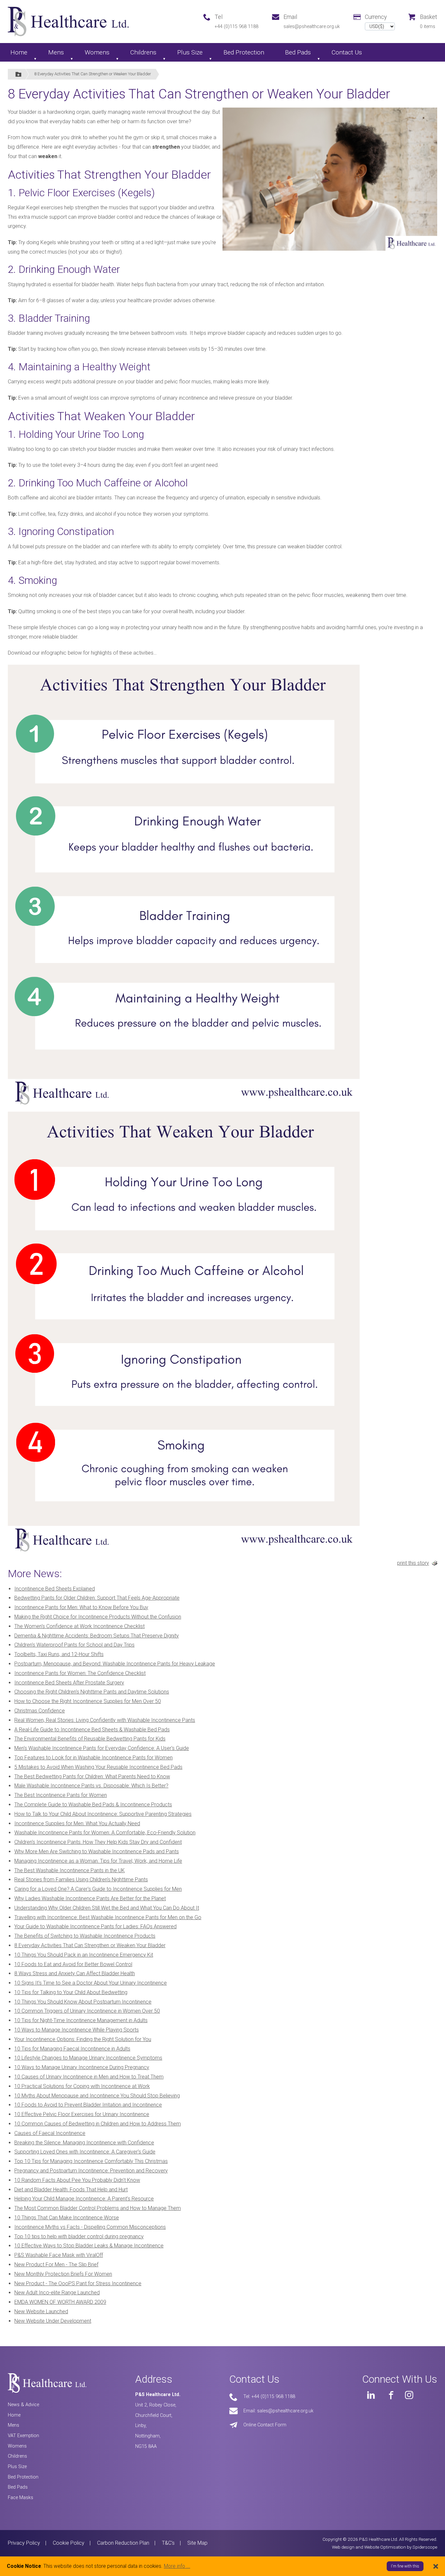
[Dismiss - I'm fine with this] (436, 2566)
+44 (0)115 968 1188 (237, 27)
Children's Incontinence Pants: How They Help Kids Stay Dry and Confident (98, 1842)
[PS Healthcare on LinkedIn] (371, 2395)
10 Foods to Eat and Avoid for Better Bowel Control (73, 1964)
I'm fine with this (405, 2566)
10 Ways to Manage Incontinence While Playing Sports (77, 2030)
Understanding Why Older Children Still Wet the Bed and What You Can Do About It (107, 1908)
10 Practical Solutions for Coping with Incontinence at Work (82, 2086)
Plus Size (190, 52)
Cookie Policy (69, 2543)
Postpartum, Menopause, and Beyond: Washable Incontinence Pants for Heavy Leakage (115, 1664)
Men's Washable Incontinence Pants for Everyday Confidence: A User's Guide (102, 1748)
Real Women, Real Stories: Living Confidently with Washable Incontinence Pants (105, 1720)
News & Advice (23, 2405)
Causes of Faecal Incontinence (50, 2133)
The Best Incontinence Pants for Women (61, 1795)
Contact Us (347, 52)
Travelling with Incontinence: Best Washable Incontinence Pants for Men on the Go (108, 1917)
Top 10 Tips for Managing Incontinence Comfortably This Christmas (91, 2161)
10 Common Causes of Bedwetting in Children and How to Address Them (98, 2124)
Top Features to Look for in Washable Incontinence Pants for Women (93, 1758)
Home (19, 52)
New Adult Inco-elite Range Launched (57, 2293)
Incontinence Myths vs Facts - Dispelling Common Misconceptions (90, 2227)
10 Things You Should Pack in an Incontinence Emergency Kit (84, 1955)
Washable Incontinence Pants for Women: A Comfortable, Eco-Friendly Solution (105, 1833)
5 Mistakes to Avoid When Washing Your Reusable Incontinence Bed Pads (98, 1767)
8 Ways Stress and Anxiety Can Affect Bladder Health (75, 1973)
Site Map (197, 2543)
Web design (343, 2547)
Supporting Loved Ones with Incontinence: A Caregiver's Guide (85, 2152)
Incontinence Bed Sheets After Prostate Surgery (69, 1683)
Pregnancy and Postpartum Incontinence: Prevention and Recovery (91, 2171)
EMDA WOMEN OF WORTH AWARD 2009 (60, 2302)
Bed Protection (244, 52)
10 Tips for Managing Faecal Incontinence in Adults (72, 2049)
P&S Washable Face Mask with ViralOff (59, 2255)
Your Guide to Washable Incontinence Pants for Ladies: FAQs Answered (95, 1926)
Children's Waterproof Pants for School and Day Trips (74, 1645)
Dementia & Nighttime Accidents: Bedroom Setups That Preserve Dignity (97, 1636)
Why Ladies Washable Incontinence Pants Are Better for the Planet (90, 1898)
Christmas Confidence (40, 1711)
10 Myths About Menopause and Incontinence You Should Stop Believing (97, 2096)
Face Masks (21, 2498)
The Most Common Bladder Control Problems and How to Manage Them (98, 2208)
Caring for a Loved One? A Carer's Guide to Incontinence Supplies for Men (98, 1889)
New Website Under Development (53, 2321)
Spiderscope (425, 2547)
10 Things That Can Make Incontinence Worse (67, 2218)
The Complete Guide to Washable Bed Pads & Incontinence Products (93, 1805)
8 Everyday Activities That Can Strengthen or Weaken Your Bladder (93, 74)
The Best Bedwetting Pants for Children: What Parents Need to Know (92, 1777)
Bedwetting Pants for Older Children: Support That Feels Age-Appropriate (97, 1598)
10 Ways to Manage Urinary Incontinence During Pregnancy (82, 2067)
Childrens (143, 52)
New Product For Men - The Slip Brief (56, 2265)
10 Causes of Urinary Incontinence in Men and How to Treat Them (89, 2077)
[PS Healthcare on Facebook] (390, 2395)
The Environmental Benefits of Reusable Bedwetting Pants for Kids (90, 1739)
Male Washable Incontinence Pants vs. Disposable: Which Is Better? (91, 1786)
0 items (428, 27)
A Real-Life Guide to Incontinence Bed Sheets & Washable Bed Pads (92, 1730)
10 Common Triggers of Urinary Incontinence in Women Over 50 (87, 2011)
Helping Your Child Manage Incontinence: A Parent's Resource (84, 2199)
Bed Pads (298, 52)
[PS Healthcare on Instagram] (409, 2395)
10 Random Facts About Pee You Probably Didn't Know (77, 2180)
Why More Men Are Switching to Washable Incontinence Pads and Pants (97, 1851)
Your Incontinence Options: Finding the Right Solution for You (83, 2039)
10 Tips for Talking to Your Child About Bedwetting (71, 1992)
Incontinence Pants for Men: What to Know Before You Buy (81, 1607)
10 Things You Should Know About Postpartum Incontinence (83, 2002)
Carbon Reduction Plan (123, 2543)
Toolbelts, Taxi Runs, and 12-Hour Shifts (59, 1654)
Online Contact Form (265, 2425)
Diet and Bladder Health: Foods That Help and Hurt (71, 2190)
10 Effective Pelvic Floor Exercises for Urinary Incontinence (82, 2114)
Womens (97, 52)
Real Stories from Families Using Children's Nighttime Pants (81, 1880)
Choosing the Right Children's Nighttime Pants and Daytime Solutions (92, 1692)
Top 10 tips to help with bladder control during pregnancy (79, 2236)
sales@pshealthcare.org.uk (312, 27)
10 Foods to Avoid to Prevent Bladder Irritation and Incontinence (88, 2105)
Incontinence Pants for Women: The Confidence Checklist (80, 1673)
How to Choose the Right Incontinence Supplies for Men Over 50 (88, 1701)
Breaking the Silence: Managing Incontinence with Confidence (84, 2143)
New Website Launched (41, 2311)
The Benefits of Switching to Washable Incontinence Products (85, 1936)
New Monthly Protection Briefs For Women (63, 2274)
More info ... (177, 2566)
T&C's (168, 2543)
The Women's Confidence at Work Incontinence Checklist (79, 1626)
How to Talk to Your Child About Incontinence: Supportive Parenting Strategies (103, 1814)
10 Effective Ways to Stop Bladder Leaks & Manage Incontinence (89, 2246)
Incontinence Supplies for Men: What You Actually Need (77, 1823)
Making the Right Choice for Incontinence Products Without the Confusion (98, 1617)
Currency (376, 17)
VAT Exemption (23, 2436)
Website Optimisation (385, 2547)
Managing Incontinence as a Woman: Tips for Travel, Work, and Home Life (98, 1861)
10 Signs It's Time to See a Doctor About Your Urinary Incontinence (91, 1983)
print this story (413, 1563)
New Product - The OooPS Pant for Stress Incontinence (78, 2283)
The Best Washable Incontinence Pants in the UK (70, 1870)
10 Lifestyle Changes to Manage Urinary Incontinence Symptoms (88, 2058)
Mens (56, 52)
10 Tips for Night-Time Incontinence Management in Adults (81, 2020)
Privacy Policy (24, 2543)
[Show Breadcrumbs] (18, 74)
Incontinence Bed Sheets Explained (55, 1589)
